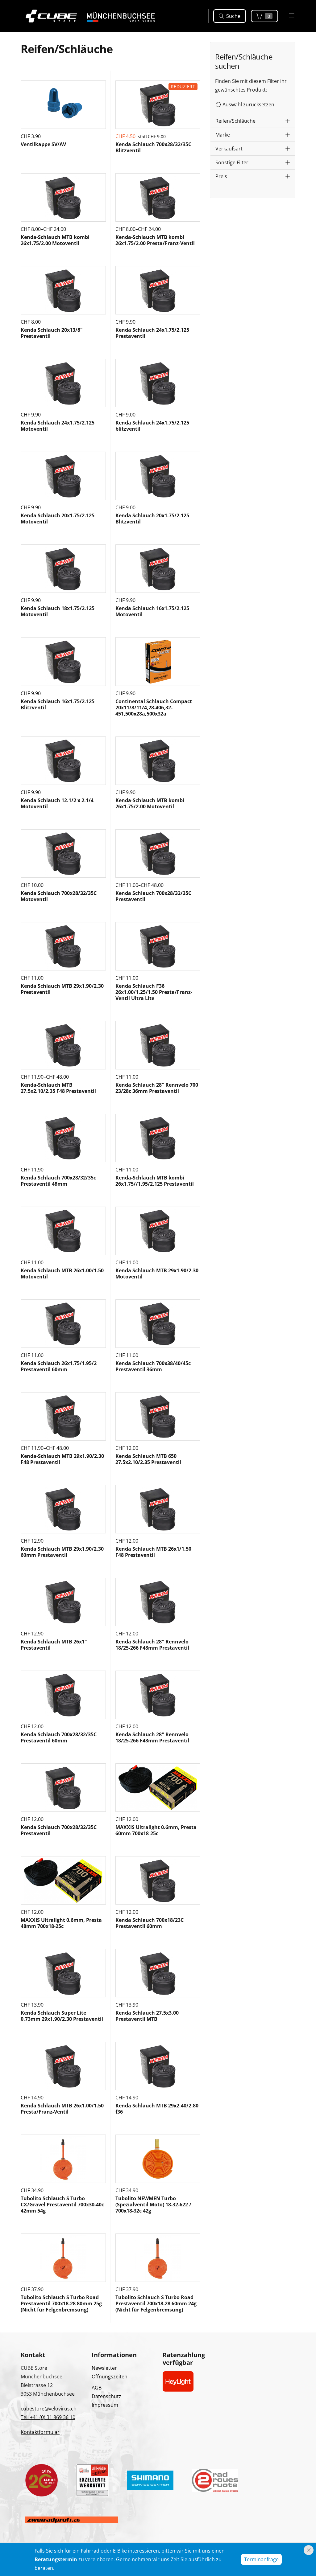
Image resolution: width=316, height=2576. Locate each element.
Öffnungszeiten (110, 2377)
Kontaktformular (40, 2432)
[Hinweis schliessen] (309, 2550)
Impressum (105, 2405)
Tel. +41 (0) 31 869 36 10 (48, 2417)
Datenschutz (106, 2396)
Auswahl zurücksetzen (248, 105)
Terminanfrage (261, 2559)
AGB (97, 2388)
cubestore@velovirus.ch (49, 2409)
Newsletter (104, 2368)
